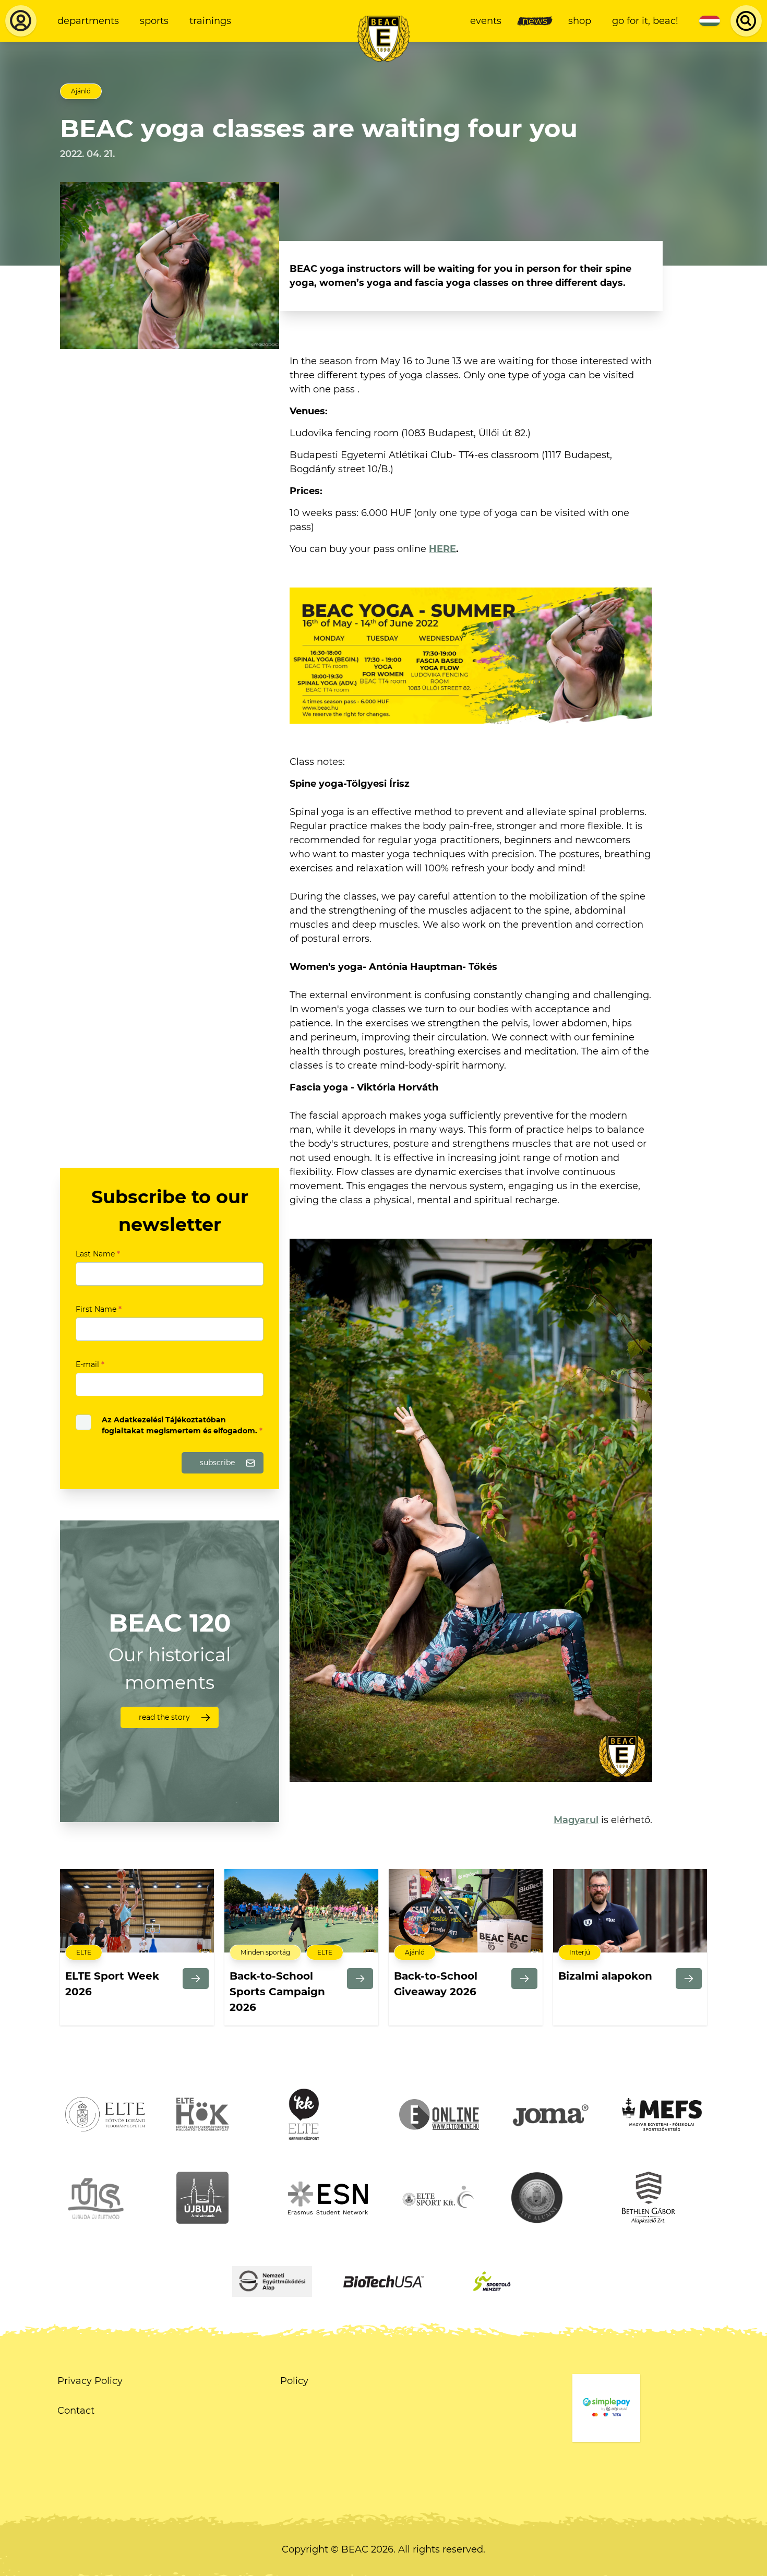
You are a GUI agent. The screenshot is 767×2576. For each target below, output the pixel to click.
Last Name (98, 1254)
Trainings (210, 21)
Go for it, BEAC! (645, 21)
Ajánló (81, 91)
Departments (88, 21)
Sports (154, 21)
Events (486, 21)
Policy (294, 2381)
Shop (580, 21)
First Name (99, 1309)
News (535, 21)
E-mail (90, 1364)
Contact (76, 2411)
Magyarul (576, 1820)
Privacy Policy (90, 2381)
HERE (442, 549)
